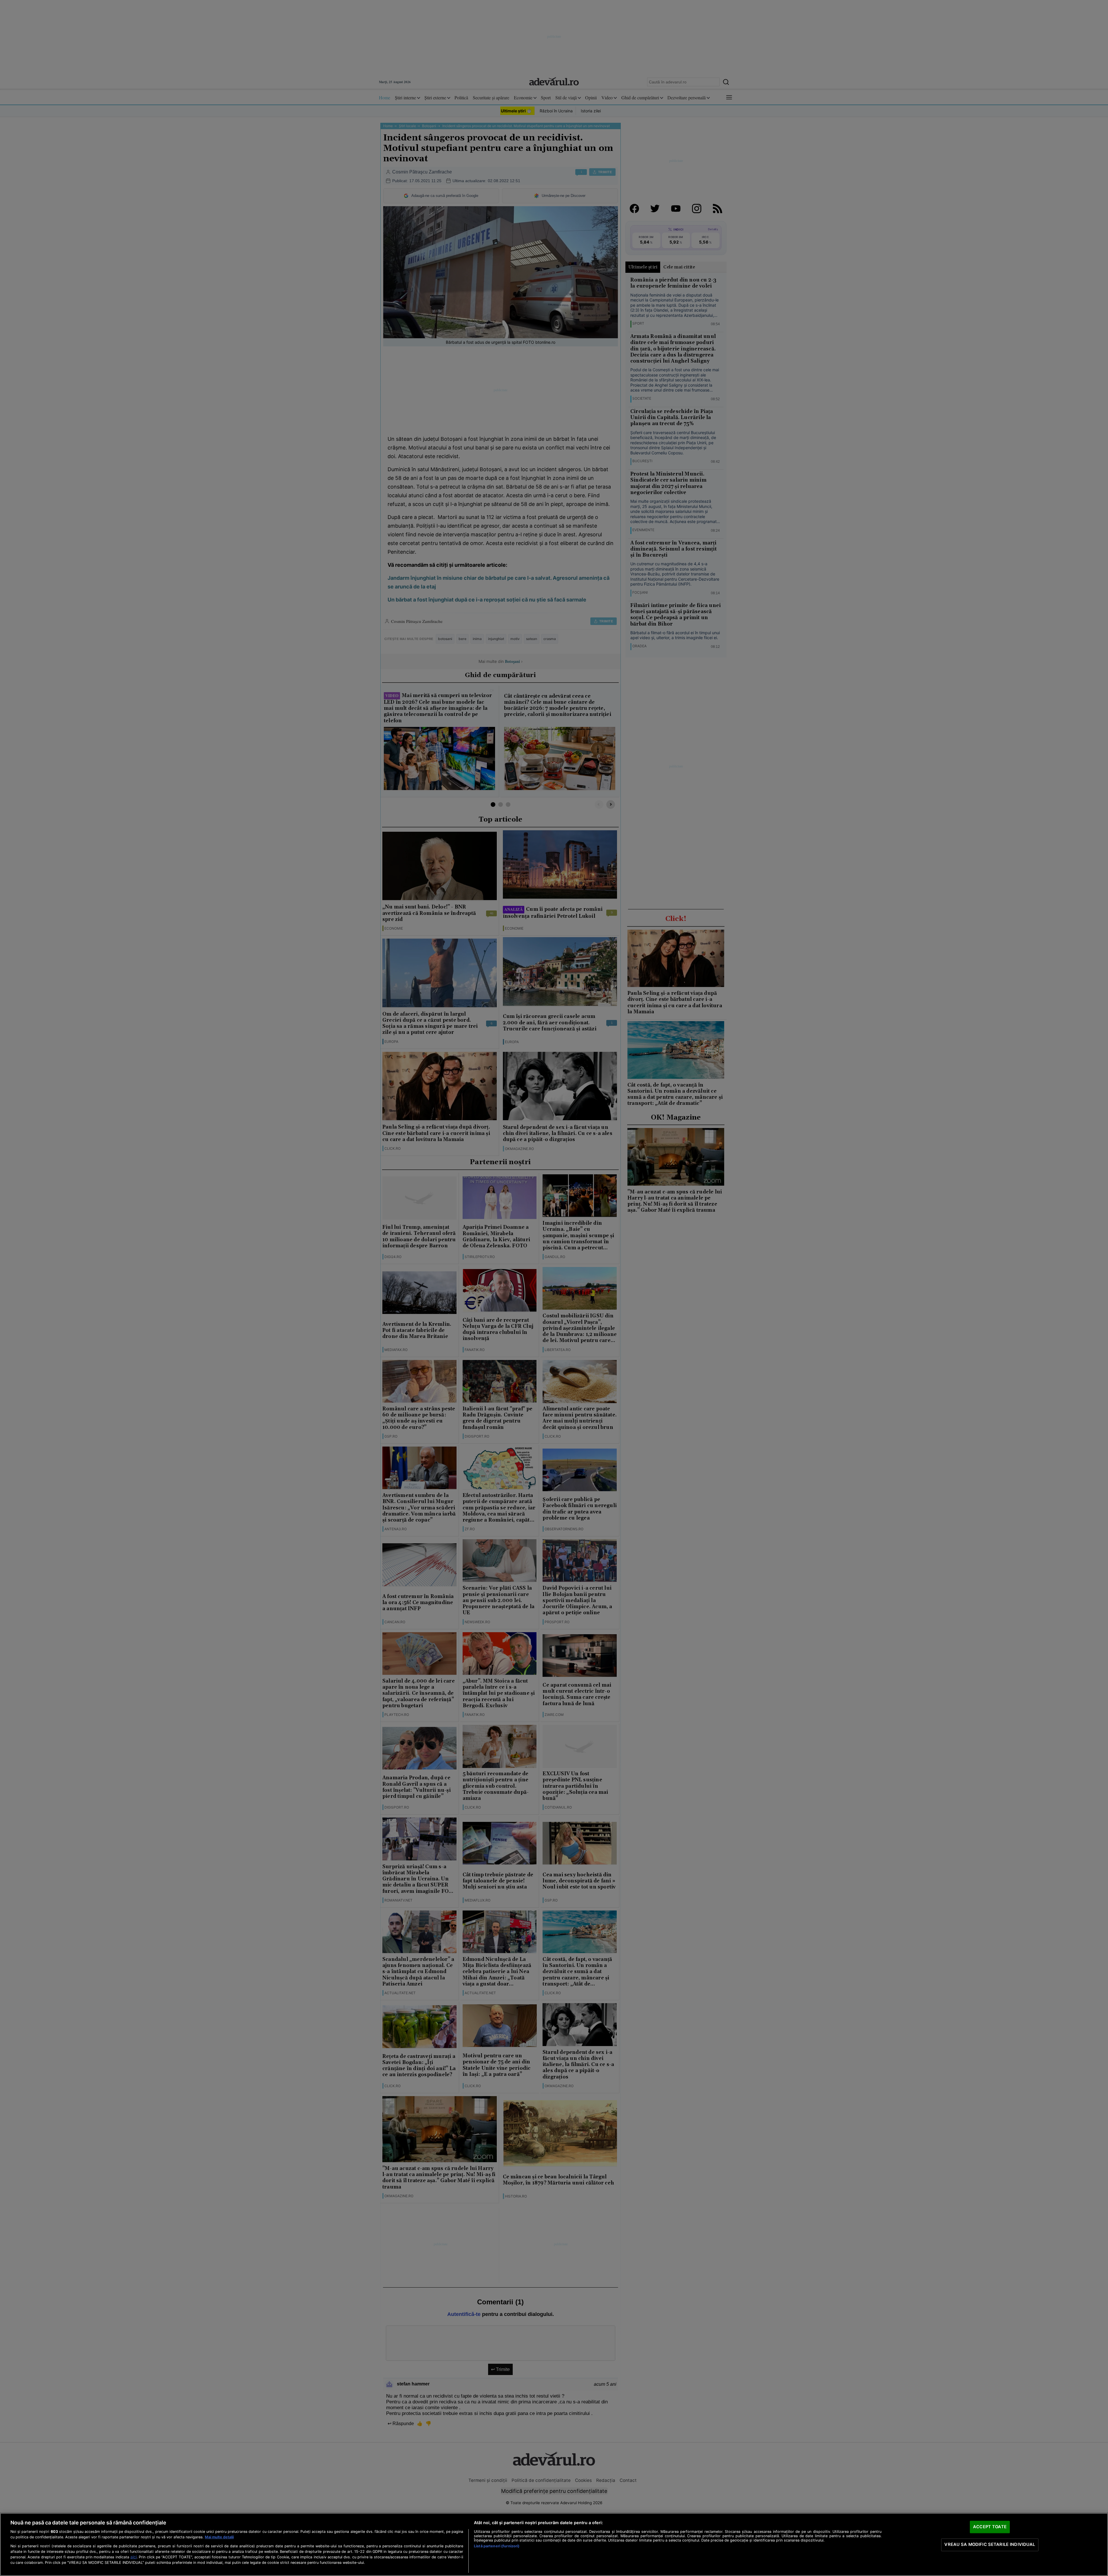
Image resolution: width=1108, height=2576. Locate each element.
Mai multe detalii (219, 2537)
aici (134, 2557)
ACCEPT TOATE (990, 2527)
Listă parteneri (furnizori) (497, 2546)
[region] (554, 2544)
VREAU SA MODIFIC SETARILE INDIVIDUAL (990, 2544)
